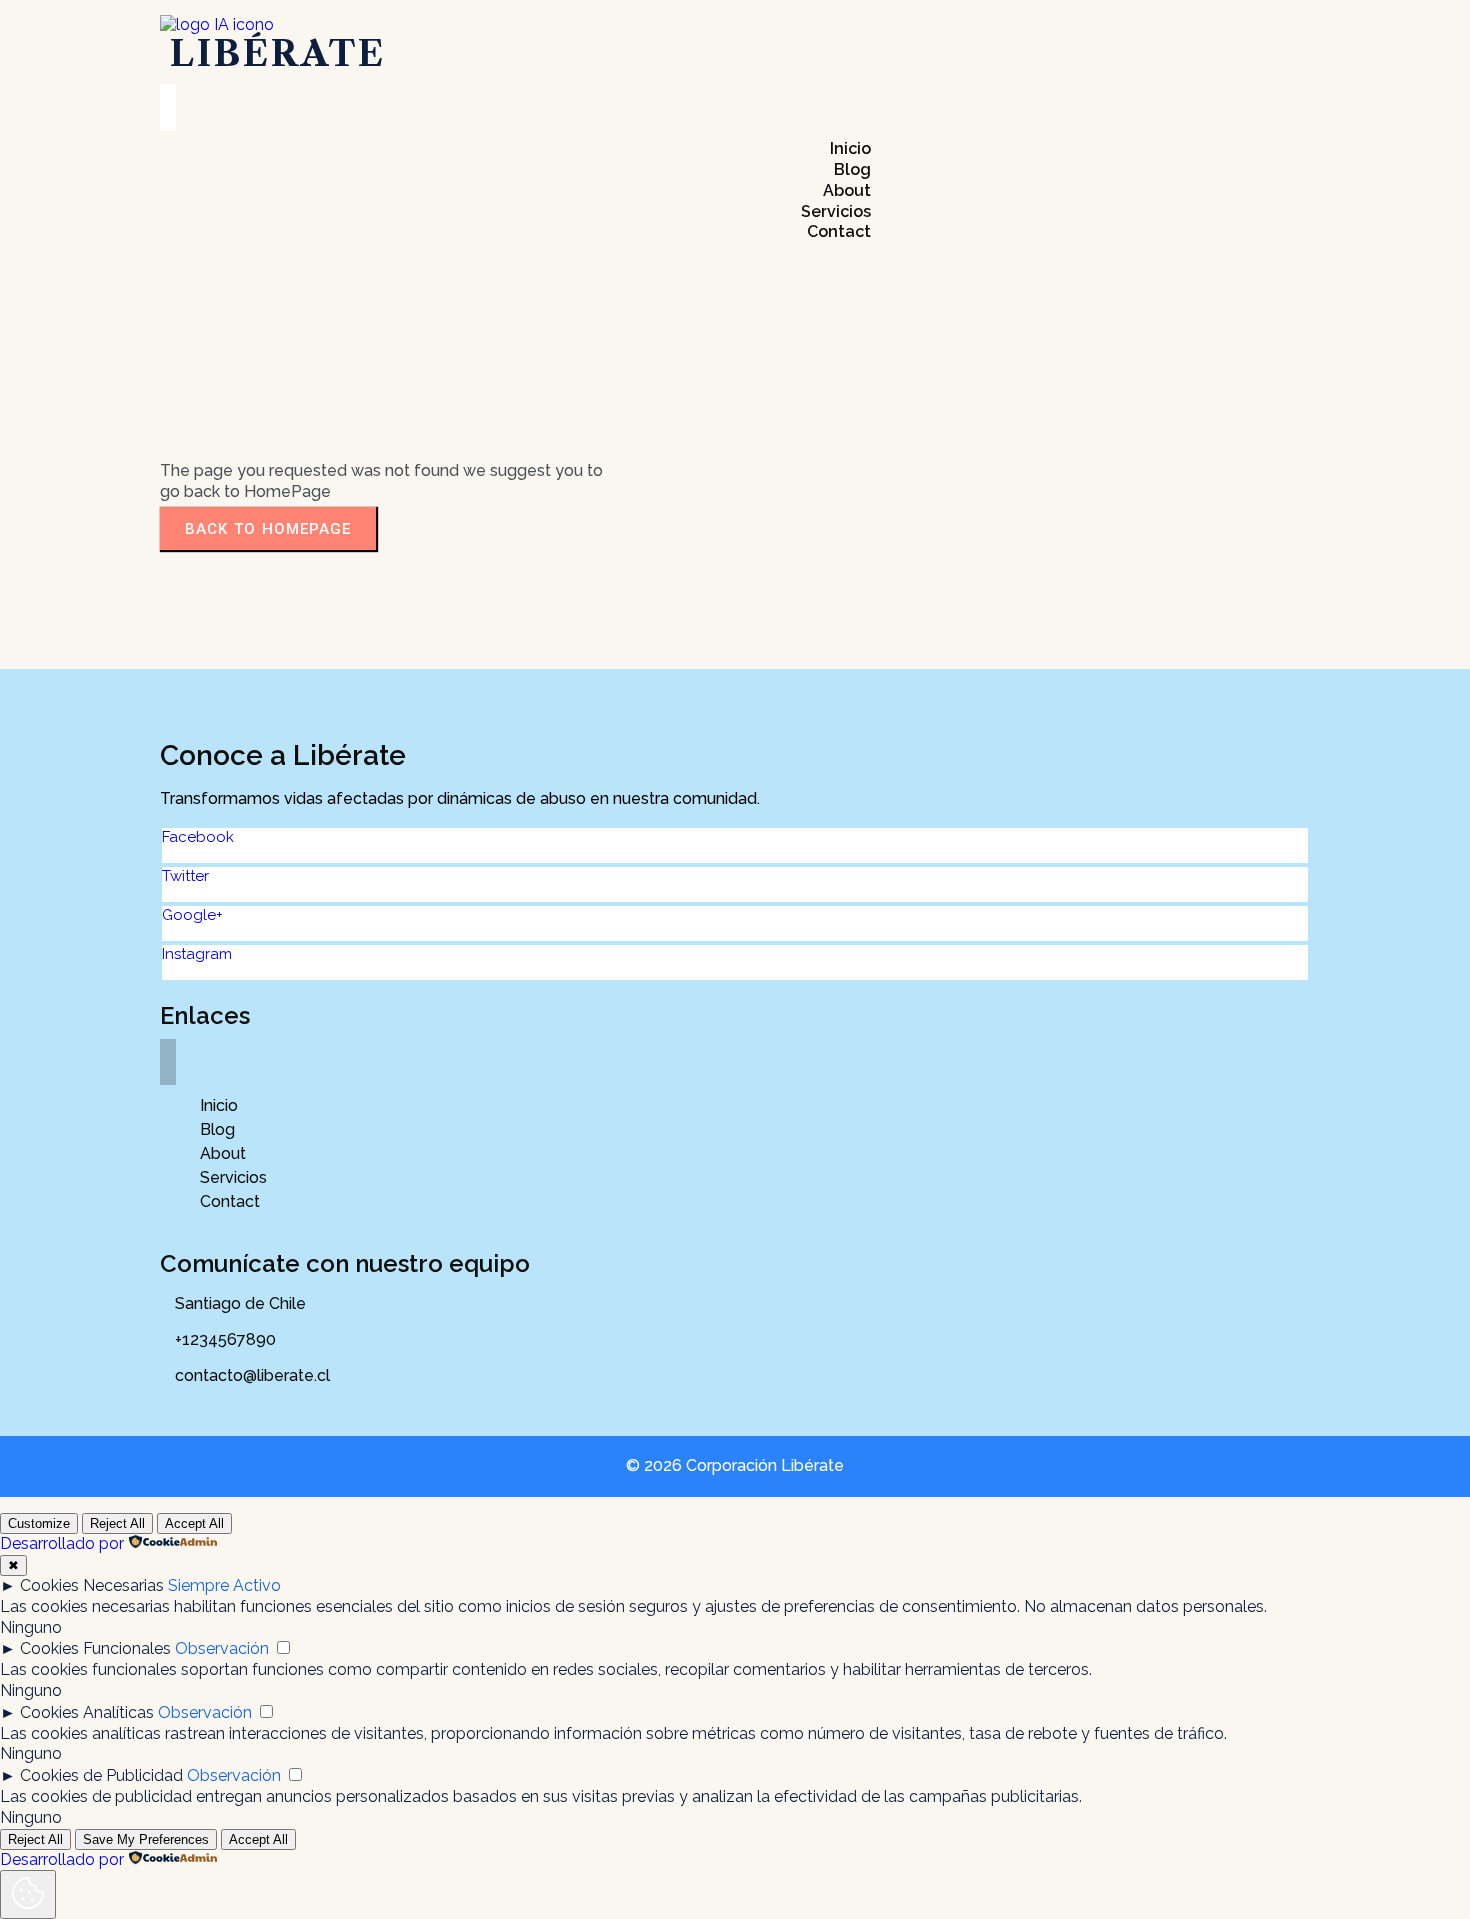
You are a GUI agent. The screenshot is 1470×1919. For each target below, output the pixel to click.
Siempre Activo (224, 1585)
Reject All (117, 1523)
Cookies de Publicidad (101, 1775)
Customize (39, 1523)
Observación (222, 1648)
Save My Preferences (146, 1839)
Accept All (194, 1523)
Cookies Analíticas (87, 1712)
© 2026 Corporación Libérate (735, 1465)
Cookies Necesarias (92, 1585)
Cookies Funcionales (95, 1648)
